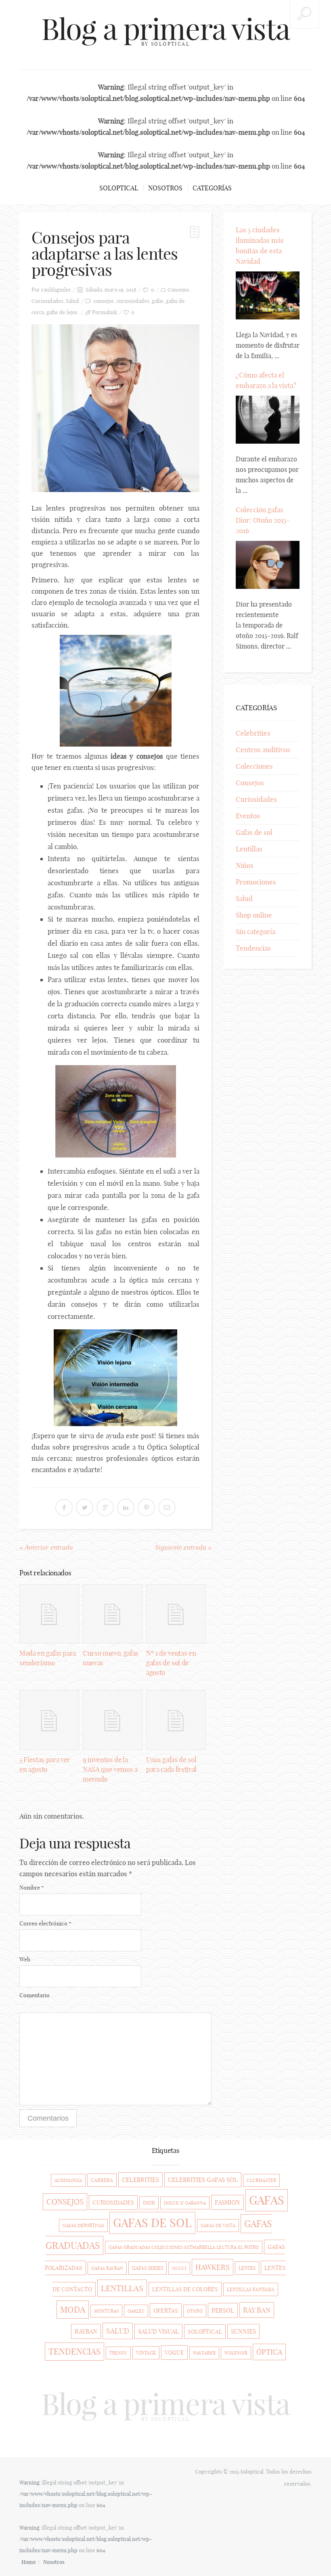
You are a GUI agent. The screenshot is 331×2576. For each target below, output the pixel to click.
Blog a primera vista (165, 29)
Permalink (105, 312)
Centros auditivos (263, 750)
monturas (106, 2311)
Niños (245, 865)
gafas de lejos (62, 312)
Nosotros (165, 188)
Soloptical (119, 188)
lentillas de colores (185, 2289)
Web (25, 1959)
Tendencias (253, 948)
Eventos (248, 816)
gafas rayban (107, 2268)
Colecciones (254, 766)
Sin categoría (256, 931)
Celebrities (253, 733)
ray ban (257, 2310)
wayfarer (204, 2353)
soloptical (205, 2332)
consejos (104, 301)
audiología (68, 2180)
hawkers (213, 2267)
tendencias (74, 2352)
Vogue (174, 2353)
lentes (247, 2268)
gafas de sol (152, 2223)
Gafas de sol (254, 832)
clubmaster (261, 2180)
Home (29, 2562)
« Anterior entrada (46, 1547)
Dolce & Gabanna (185, 2203)
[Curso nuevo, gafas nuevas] (113, 1614)
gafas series (148, 2268)
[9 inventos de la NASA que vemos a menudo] (113, 1720)
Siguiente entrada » (183, 1547)
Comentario (35, 1995)
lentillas (122, 2288)
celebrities (140, 2180)
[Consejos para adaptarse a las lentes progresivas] (115, 408)
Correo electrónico (45, 1923)
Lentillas (249, 849)
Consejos (178, 290)
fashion (227, 2202)
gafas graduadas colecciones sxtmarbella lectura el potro (184, 2247)
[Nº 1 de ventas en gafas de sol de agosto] (176, 1614)
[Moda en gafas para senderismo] (49, 1614)
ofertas (166, 2311)
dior (149, 2203)
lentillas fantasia (251, 2289)
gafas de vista (218, 2226)
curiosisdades (133, 301)
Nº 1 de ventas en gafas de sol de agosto (171, 1663)
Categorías (212, 188)
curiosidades (113, 2203)
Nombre (32, 1888)
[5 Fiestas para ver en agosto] (49, 1720)
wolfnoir (236, 2353)
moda (73, 2310)
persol (223, 2310)
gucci (179, 2268)
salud (118, 2331)
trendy (118, 2353)
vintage (146, 2353)
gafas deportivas (83, 2226)
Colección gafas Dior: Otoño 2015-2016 (263, 520)
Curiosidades (47, 301)
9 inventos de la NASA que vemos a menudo (110, 1769)
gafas (158, 301)
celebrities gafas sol (203, 2180)
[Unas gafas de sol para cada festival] (176, 1720)
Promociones (256, 882)
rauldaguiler (56, 290)
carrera (102, 2180)
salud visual (158, 2331)
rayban (86, 2331)
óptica (269, 2352)
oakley (136, 2311)
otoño (195, 2311)
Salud (72, 301)
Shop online (254, 915)
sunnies (243, 2331)
